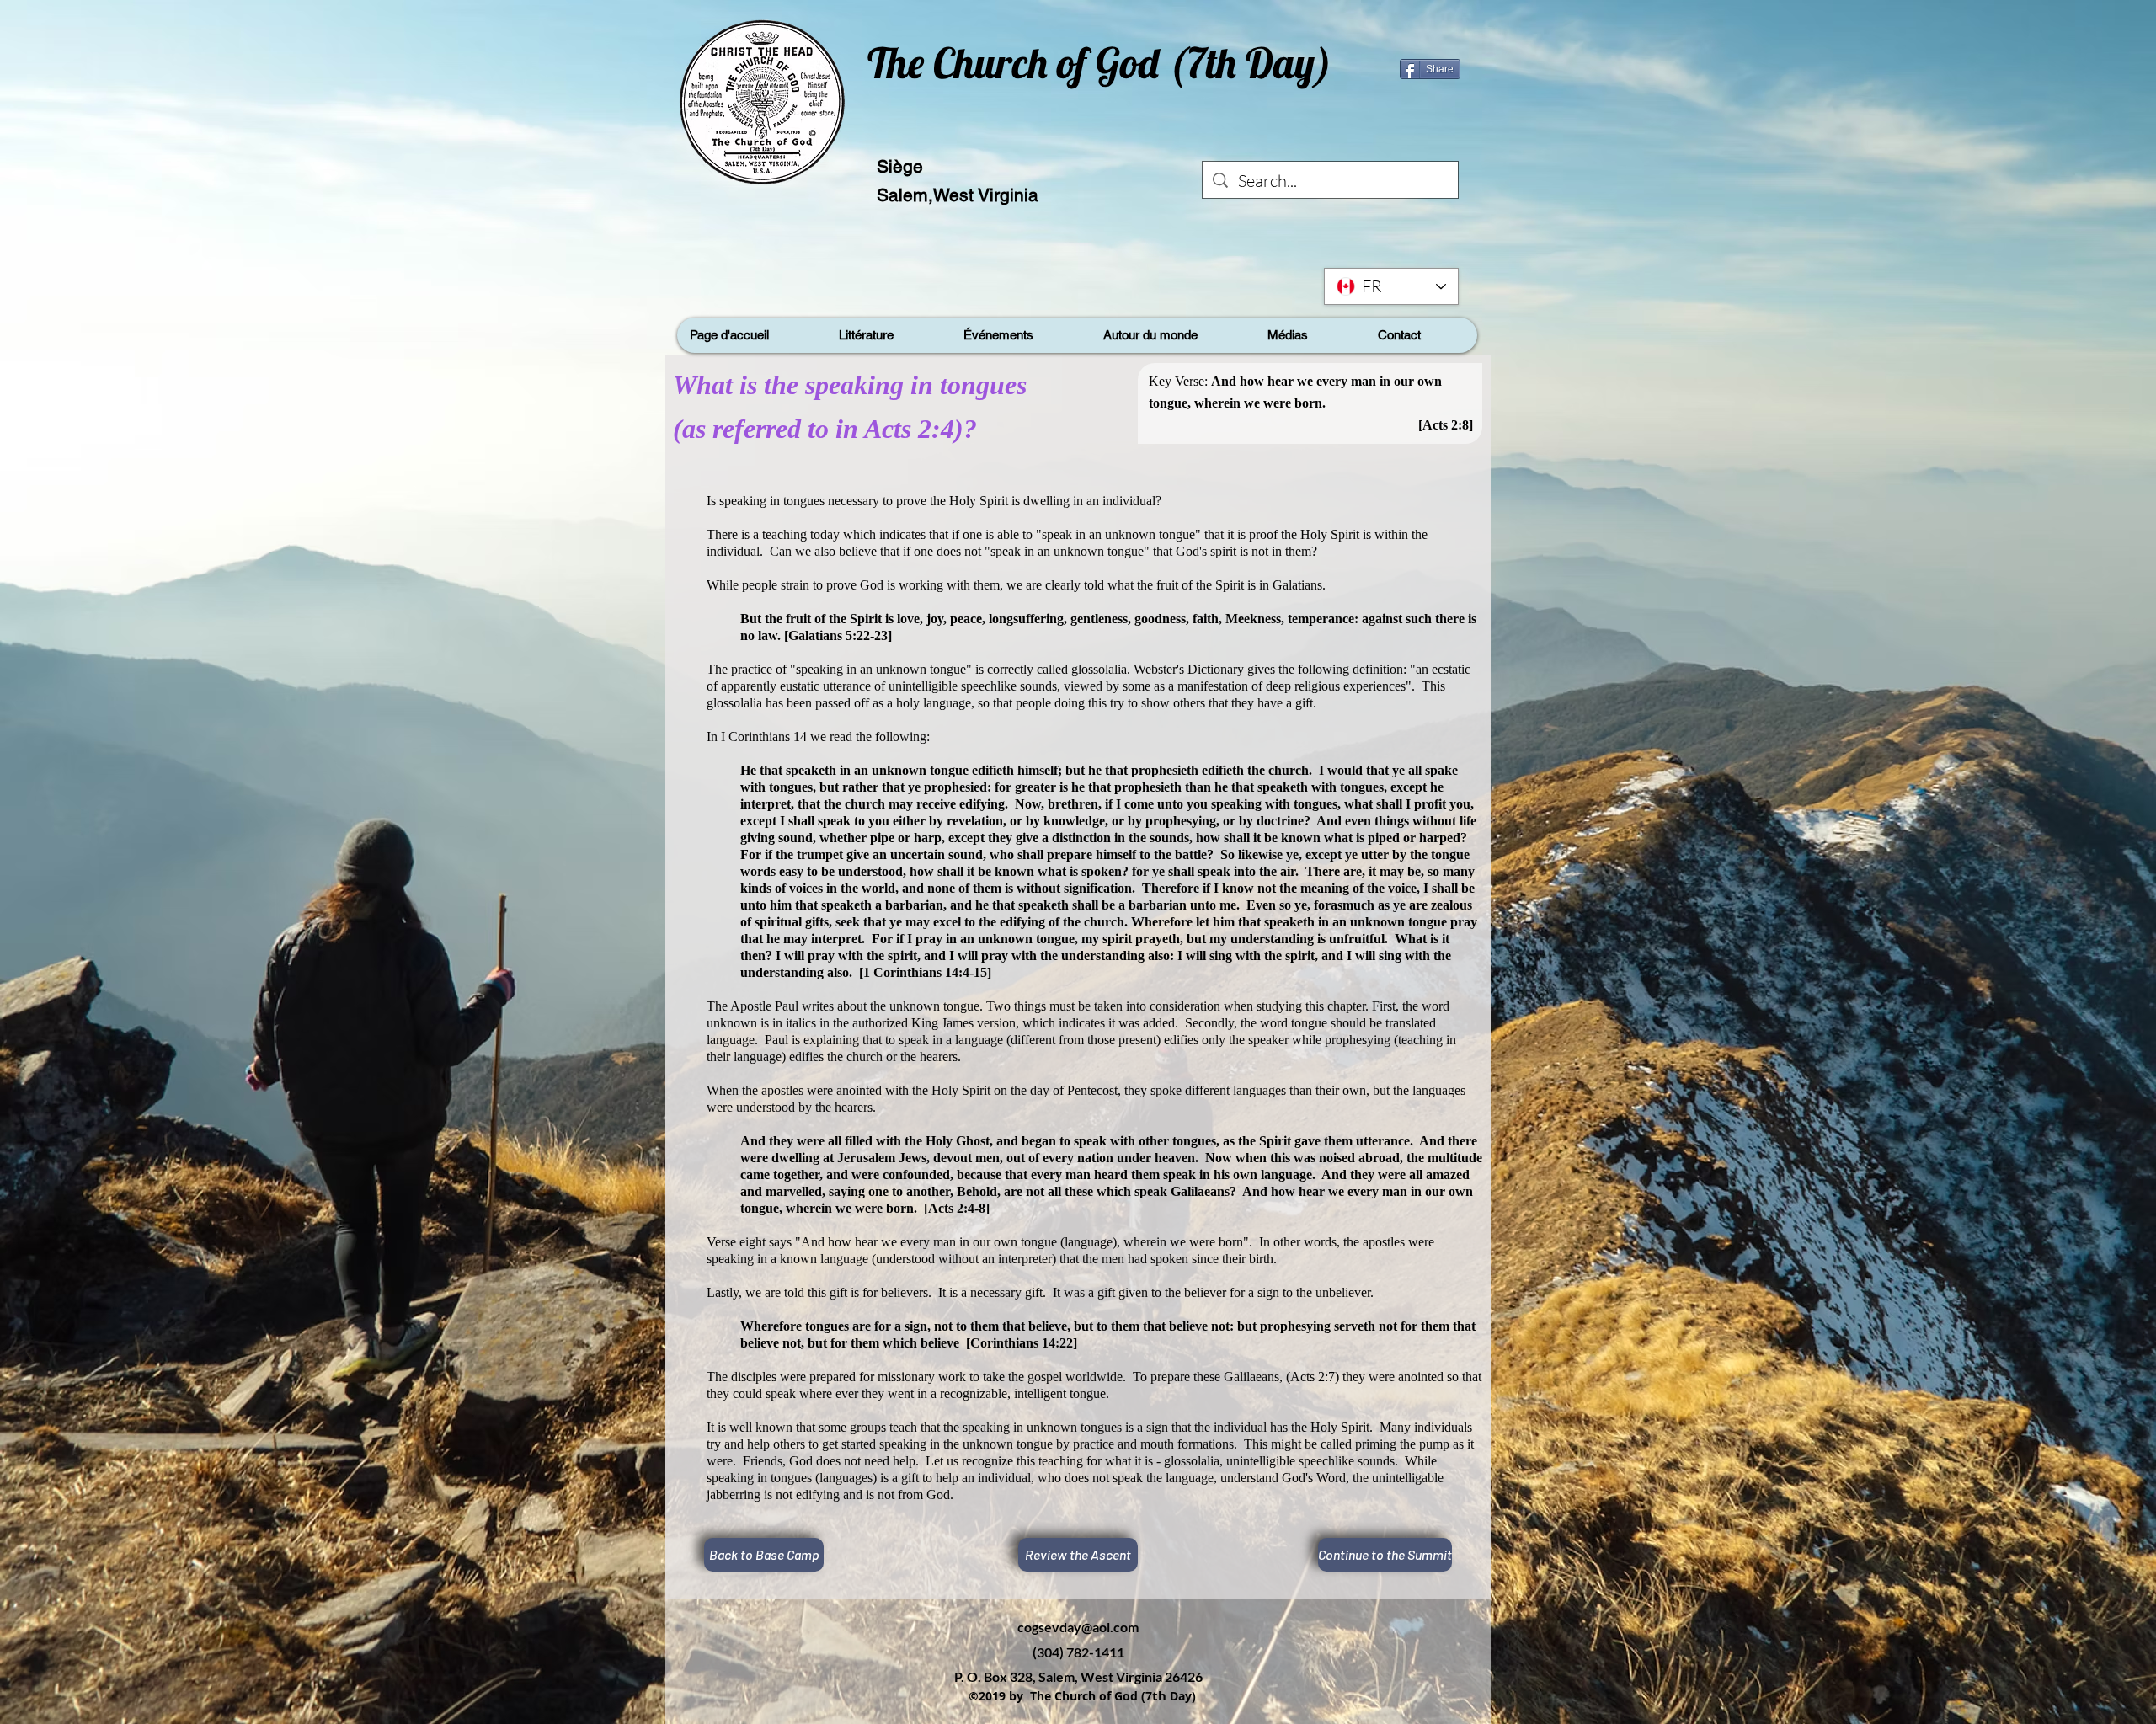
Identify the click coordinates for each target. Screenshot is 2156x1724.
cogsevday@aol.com (1078, 1627)
